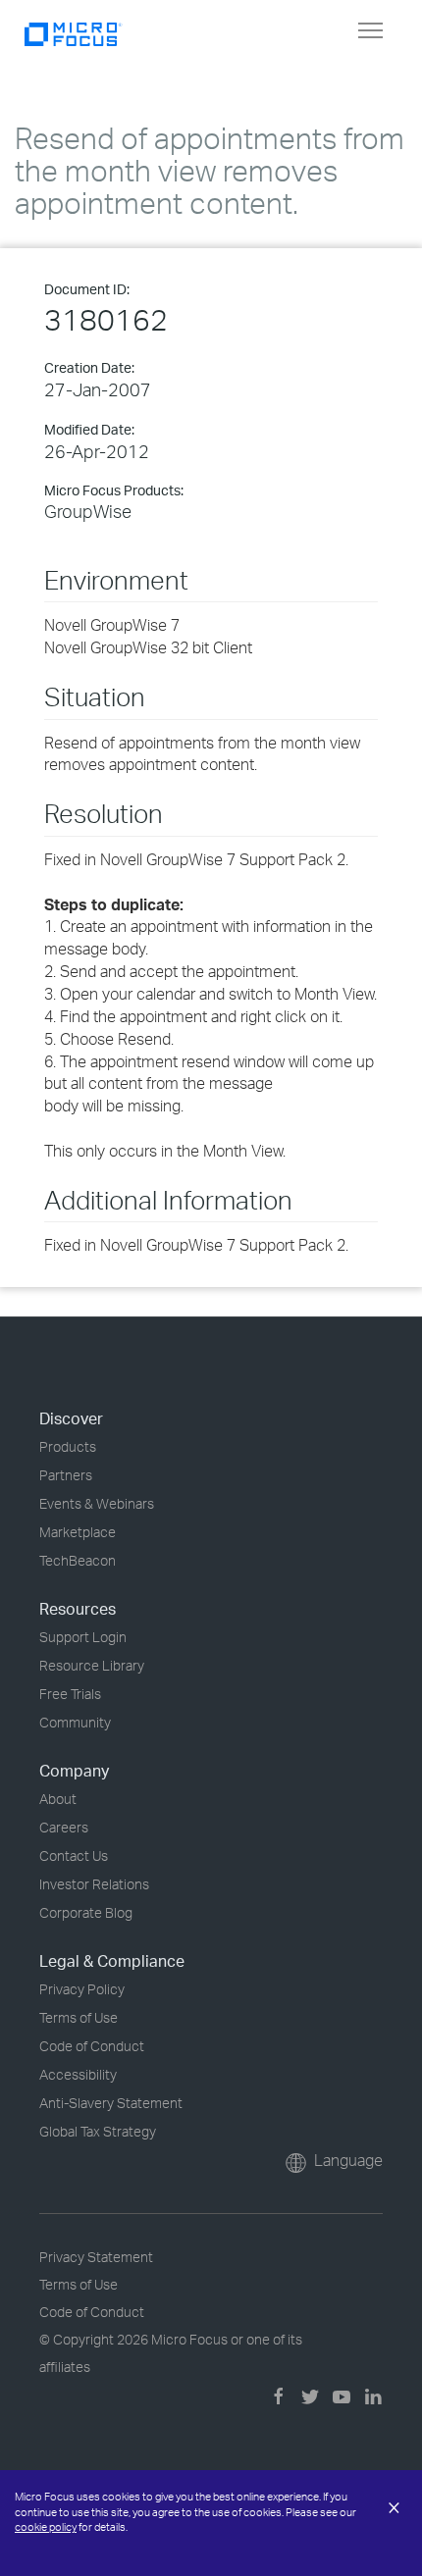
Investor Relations (94, 1884)
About (58, 1799)
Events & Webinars (97, 1503)
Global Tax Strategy (98, 2131)
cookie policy (46, 2527)
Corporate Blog (86, 1912)
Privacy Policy (82, 1989)
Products (68, 1446)
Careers (64, 1827)
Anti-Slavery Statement (111, 2103)
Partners (66, 1475)
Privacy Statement (96, 2257)
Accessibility (78, 2074)
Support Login (83, 1637)
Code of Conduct (92, 2046)
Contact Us (74, 1855)
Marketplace (78, 1532)
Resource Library (92, 1665)
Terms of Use (79, 2017)
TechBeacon (78, 1560)
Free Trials (70, 1694)
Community (75, 1722)
